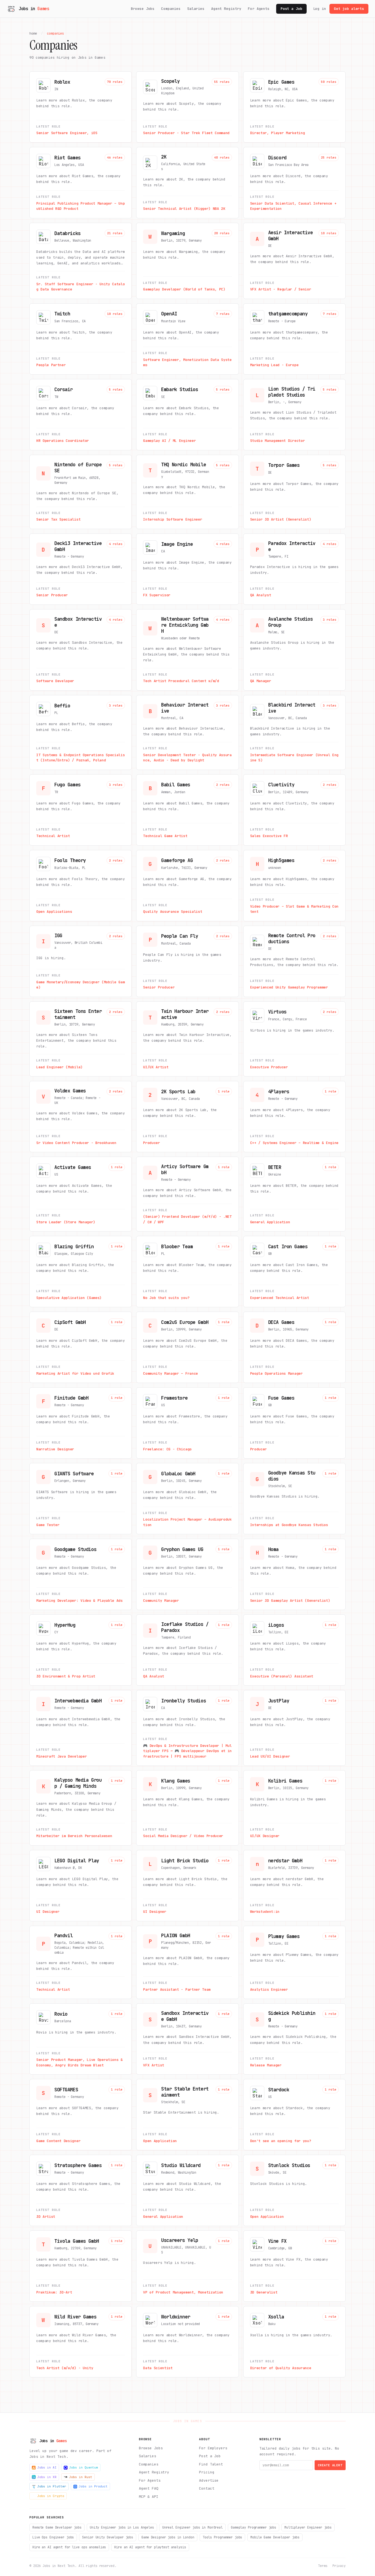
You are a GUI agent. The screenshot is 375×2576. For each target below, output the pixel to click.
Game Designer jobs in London (168, 2537)
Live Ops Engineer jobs (53, 2537)
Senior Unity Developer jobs (108, 2537)
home (33, 33)
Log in (320, 9)
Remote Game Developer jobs (57, 2527)
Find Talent (211, 2464)
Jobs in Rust (81, 2477)
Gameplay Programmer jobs (254, 2527)
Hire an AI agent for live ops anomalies (69, 2547)
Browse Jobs (143, 9)
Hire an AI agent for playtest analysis (150, 2547)
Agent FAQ (149, 2488)
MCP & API (149, 2497)
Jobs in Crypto (51, 2496)
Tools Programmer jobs (222, 2537)
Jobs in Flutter (52, 2486)
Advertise (209, 2480)
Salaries (196, 9)
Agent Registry (226, 9)
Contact (207, 2488)
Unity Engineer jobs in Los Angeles (122, 2527)
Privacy (339, 2566)
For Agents (259, 9)
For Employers (213, 2448)
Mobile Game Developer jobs (275, 2537)
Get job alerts (349, 9)
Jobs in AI (47, 2467)
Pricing (207, 2472)
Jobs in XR (47, 2477)
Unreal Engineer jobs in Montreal (192, 2527)
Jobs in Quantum (84, 2467)
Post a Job (291, 9)
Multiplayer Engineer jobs (308, 2527)
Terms (323, 2566)
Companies (171, 9)
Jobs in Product (93, 2486)
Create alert (330, 2465)
